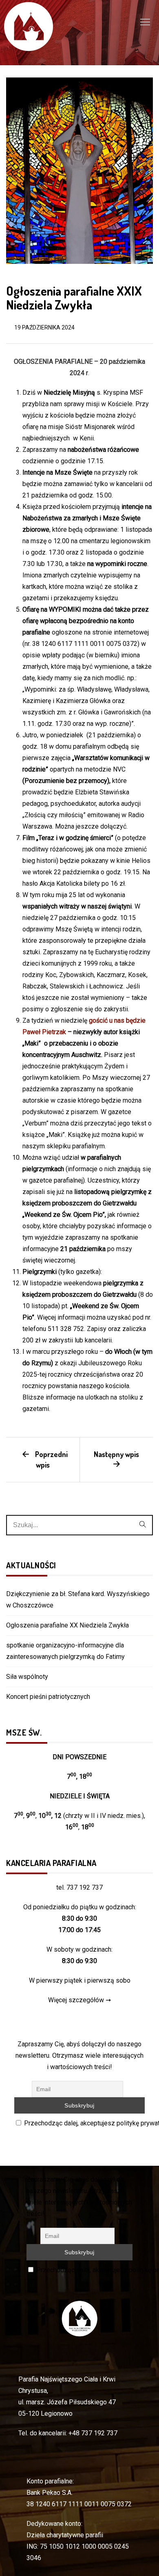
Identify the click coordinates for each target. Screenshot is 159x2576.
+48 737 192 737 (93, 2433)
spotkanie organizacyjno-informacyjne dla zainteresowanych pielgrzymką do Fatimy (65, 1651)
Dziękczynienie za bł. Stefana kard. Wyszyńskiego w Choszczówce (78, 1600)
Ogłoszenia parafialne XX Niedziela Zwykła (67, 1625)
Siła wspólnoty (27, 1677)
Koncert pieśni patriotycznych (48, 1697)
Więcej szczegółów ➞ (79, 2000)
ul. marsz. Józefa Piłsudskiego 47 (67, 2402)
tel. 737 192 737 (79, 1887)
